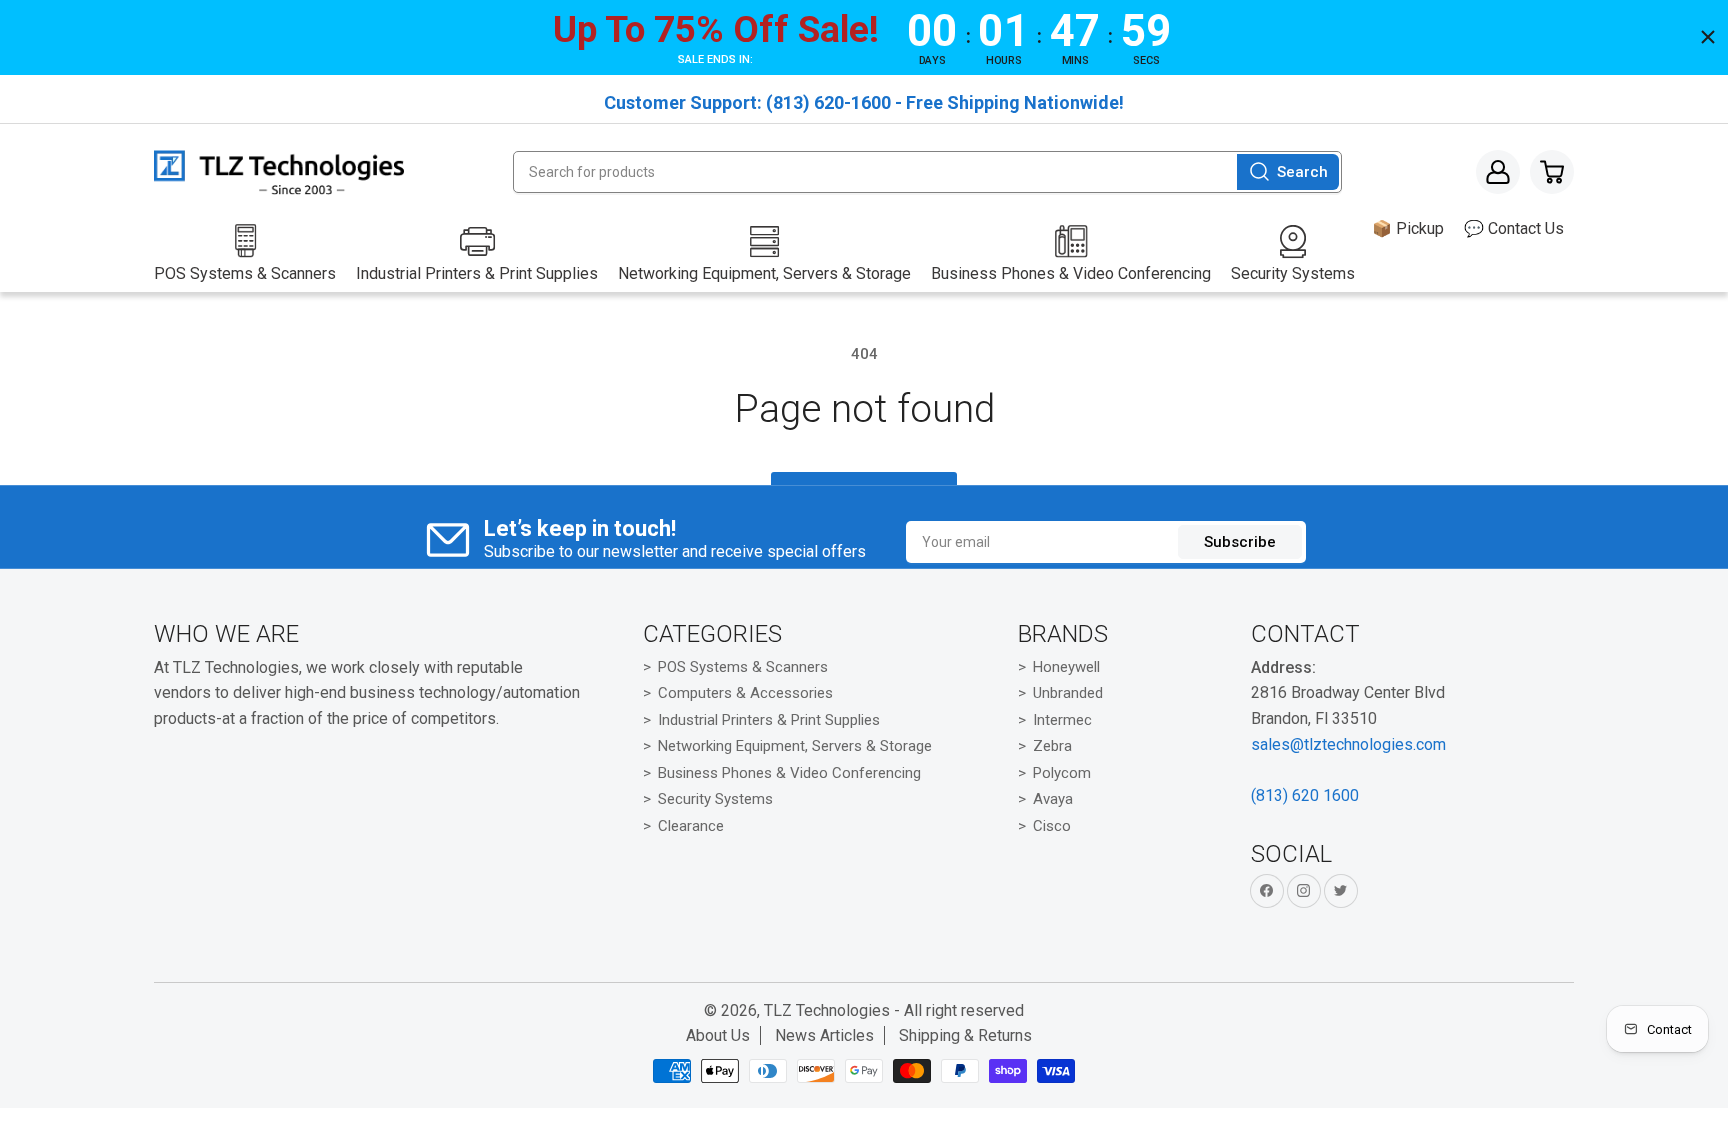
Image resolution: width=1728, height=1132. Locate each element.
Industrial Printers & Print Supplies (769, 720)
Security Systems (715, 799)
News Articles (824, 1035)
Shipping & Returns (965, 1035)
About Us (718, 1035)
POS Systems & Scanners (743, 667)
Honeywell (1066, 667)
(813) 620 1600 (1305, 795)
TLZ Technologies (827, 1010)
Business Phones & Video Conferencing (789, 773)
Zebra (1052, 746)
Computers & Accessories (745, 693)
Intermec (1062, 720)
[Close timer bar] (1708, 37)
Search (1302, 172)
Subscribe (1240, 542)
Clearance (691, 826)
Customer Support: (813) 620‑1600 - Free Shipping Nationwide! (864, 102)
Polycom (1062, 773)
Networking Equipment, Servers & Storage (795, 746)
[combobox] (927, 172)
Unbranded (1068, 693)
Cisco (1052, 826)
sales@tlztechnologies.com (1348, 744)
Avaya (1053, 799)
